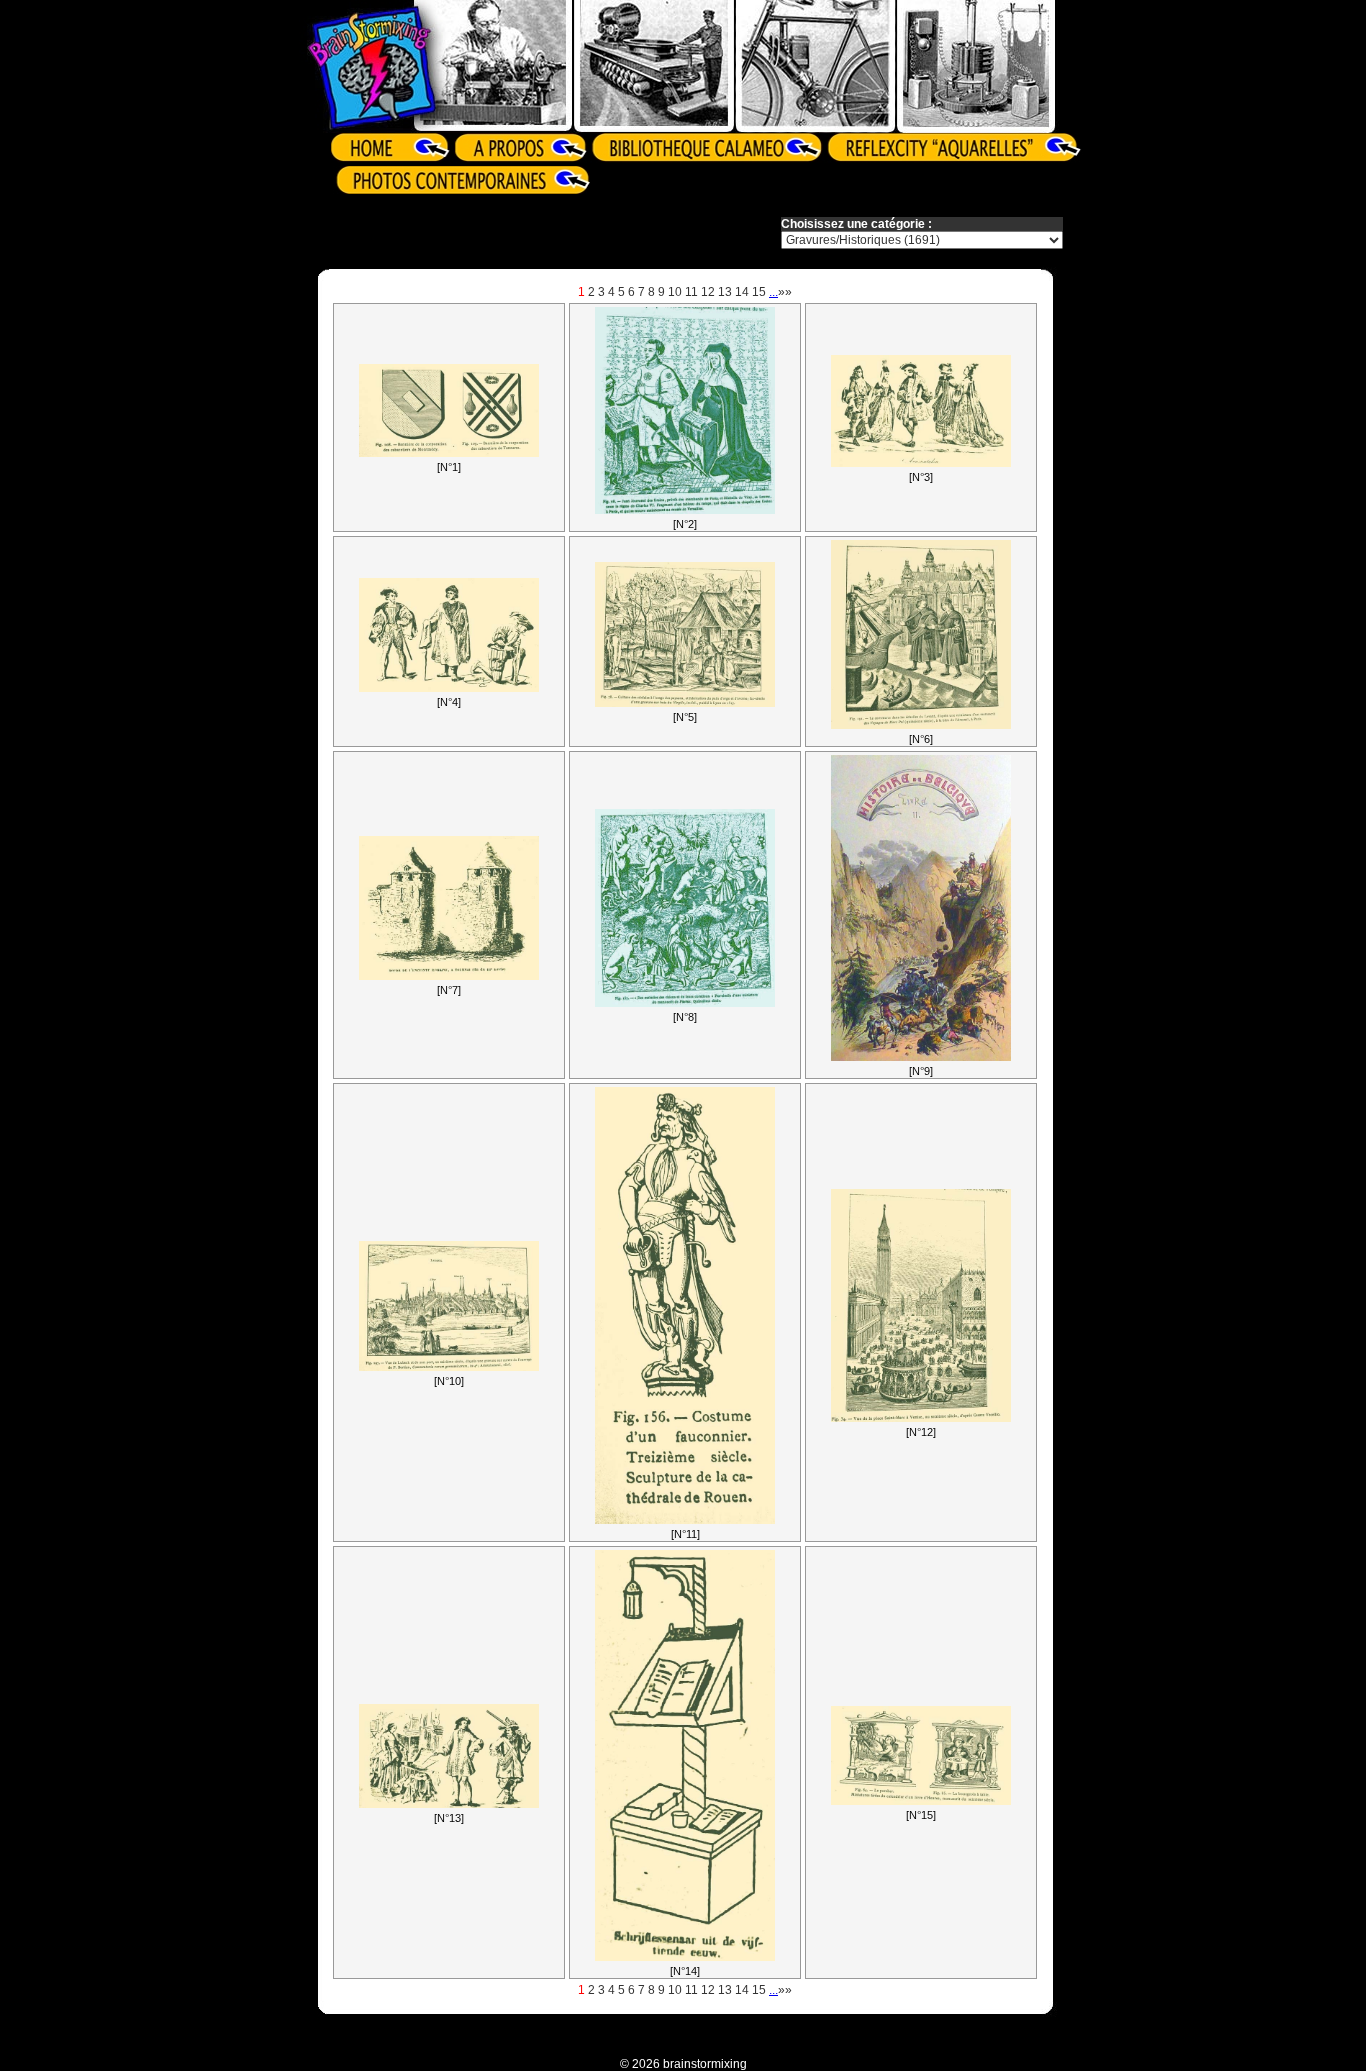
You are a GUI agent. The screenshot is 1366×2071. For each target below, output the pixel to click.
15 (759, 292)
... (773, 292)
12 (708, 292)
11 (691, 292)
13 (725, 292)
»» (785, 292)
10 (675, 292)
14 (742, 292)
